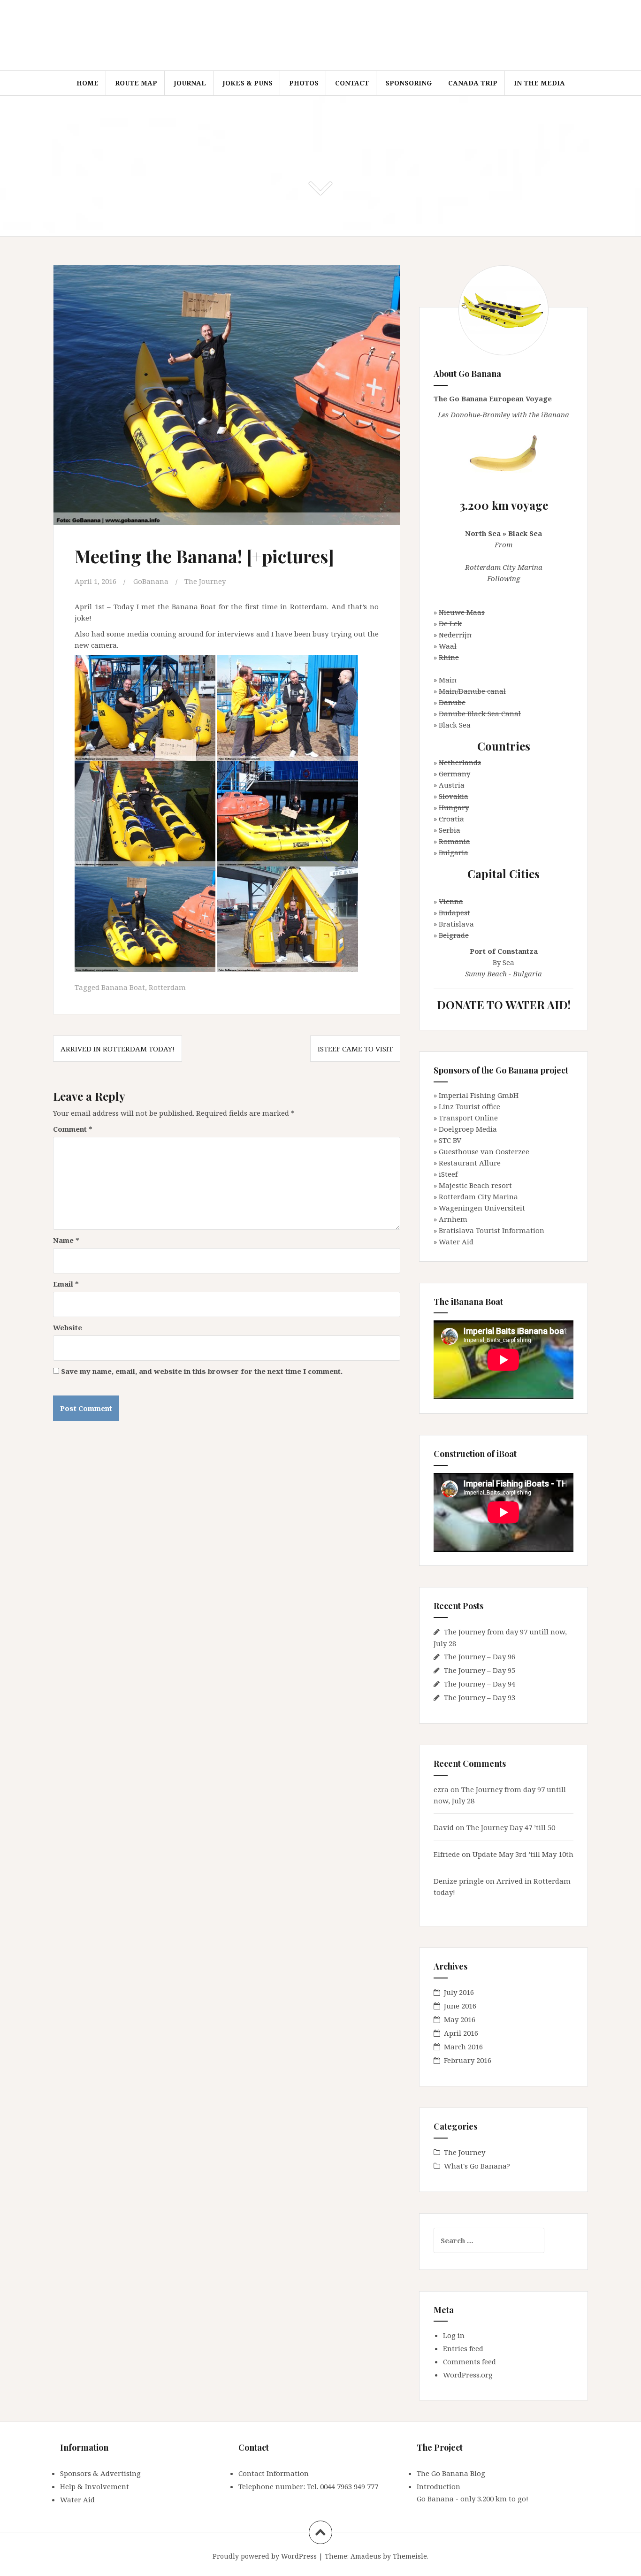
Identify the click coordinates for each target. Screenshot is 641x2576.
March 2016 (463, 2047)
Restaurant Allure (470, 1163)
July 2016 (459, 1992)
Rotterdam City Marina (478, 1196)
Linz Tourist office (469, 1106)
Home (88, 83)
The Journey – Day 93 (480, 1697)
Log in (454, 2335)
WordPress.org (468, 2375)
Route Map (136, 83)
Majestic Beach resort (475, 1185)
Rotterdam (167, 987)
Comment (73, 1129)
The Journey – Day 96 (480, 1656)
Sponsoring (408, 83)
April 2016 (461, 2033)
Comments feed (469, 2361)
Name (66, 1240)
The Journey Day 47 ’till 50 (511, 1827)
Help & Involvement (95, 2486)
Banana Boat (123, 987)
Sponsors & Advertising (100, 2473)
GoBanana (151, 581)
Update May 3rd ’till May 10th (523, 1854)
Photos (304, 83)
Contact (352, 83)
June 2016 (460, 2006)
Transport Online (468, 1118)
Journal (190, 83)
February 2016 (468, 2060)
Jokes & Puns (248, 83)
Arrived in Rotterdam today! (118, 1049)
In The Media (539, 83)
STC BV (450, 1140)
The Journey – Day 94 (480, 1684)
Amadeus (366, 2556)
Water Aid (456, 1242)
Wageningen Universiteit (482, 1208)
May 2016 (460, 2019)
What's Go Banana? (477, 2166)
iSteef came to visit (355, 1049)
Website (68, 1327)
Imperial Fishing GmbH (479, 1095)
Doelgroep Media (468, 1129)
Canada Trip (473, 83)
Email (66, 1284)
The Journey (205, 581)
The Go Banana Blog (451, 2473)
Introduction (439, 2486)
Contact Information (274, 2473)
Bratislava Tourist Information (492, 1230)
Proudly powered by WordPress (265, 2556)
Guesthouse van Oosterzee (484, 1151)
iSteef (448, 1174)
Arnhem (453, 1219)
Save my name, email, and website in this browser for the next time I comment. (202, 1371)
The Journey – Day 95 (480, 1670)
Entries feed (463, 2348)
